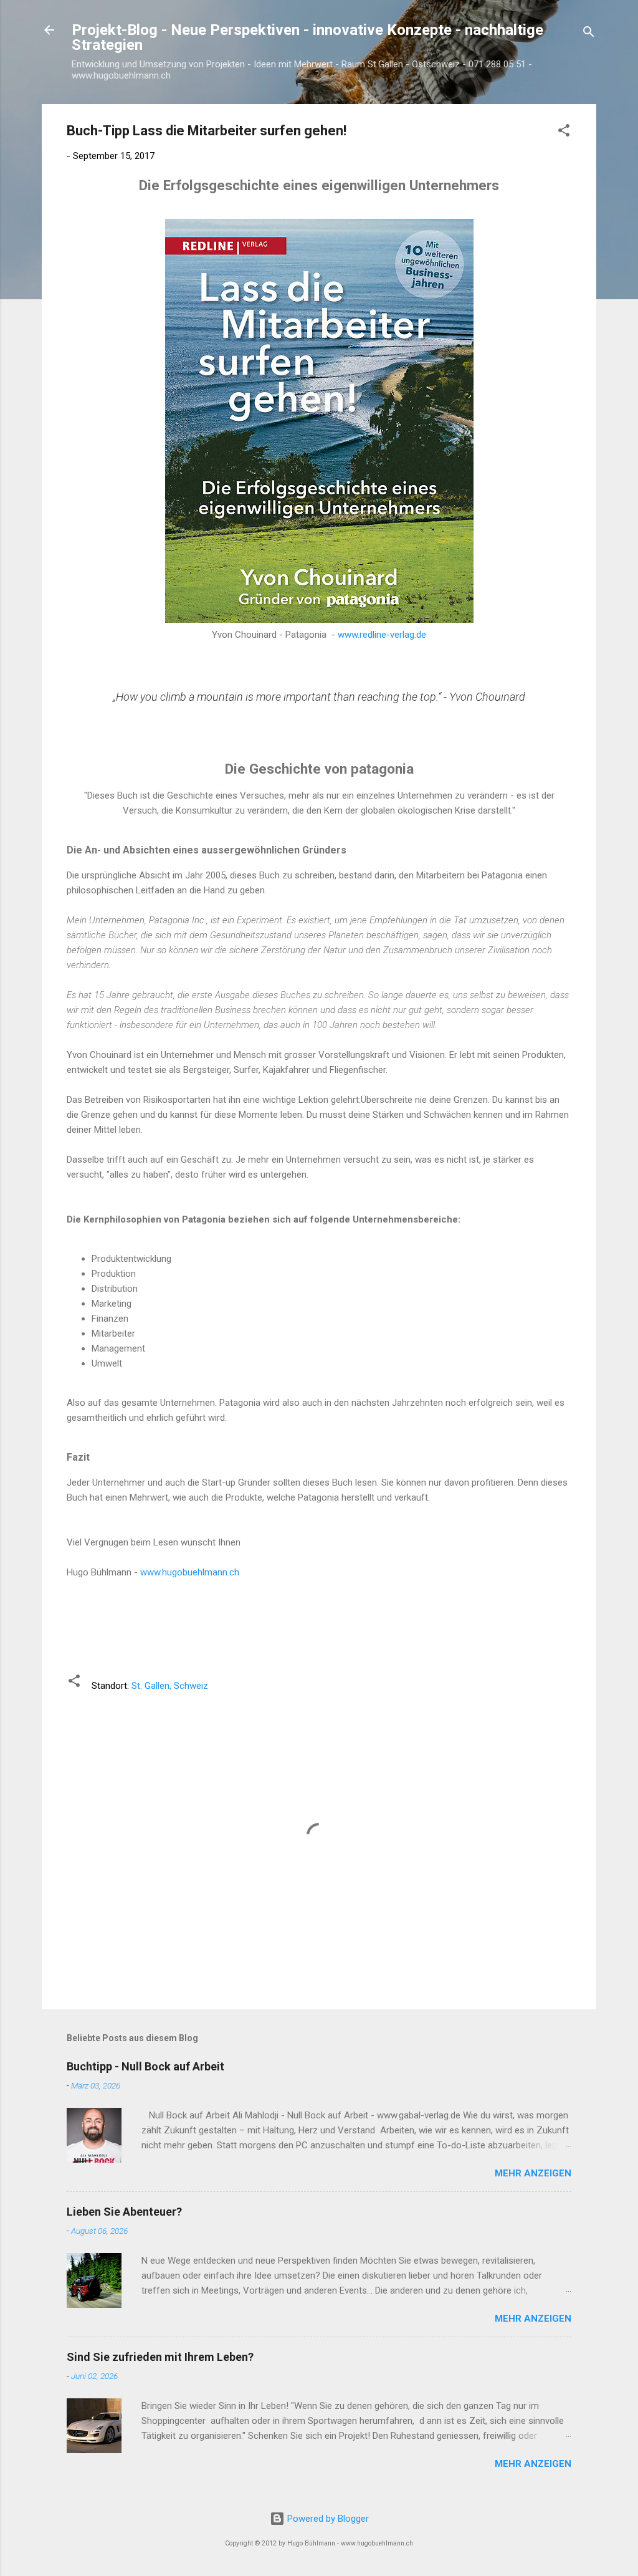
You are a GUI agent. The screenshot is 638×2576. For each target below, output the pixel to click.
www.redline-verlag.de (382, 635)
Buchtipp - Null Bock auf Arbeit (145, 2066)
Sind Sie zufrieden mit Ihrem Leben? (160, 2357)
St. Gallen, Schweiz (170, 1686)
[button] (564, 132)
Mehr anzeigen (533, 2173)
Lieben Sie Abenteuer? (124, 2212)
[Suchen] (589, 34)
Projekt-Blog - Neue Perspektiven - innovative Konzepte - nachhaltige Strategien (307, 37)
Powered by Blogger (327, 2519)
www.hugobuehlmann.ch (190, 1572)
